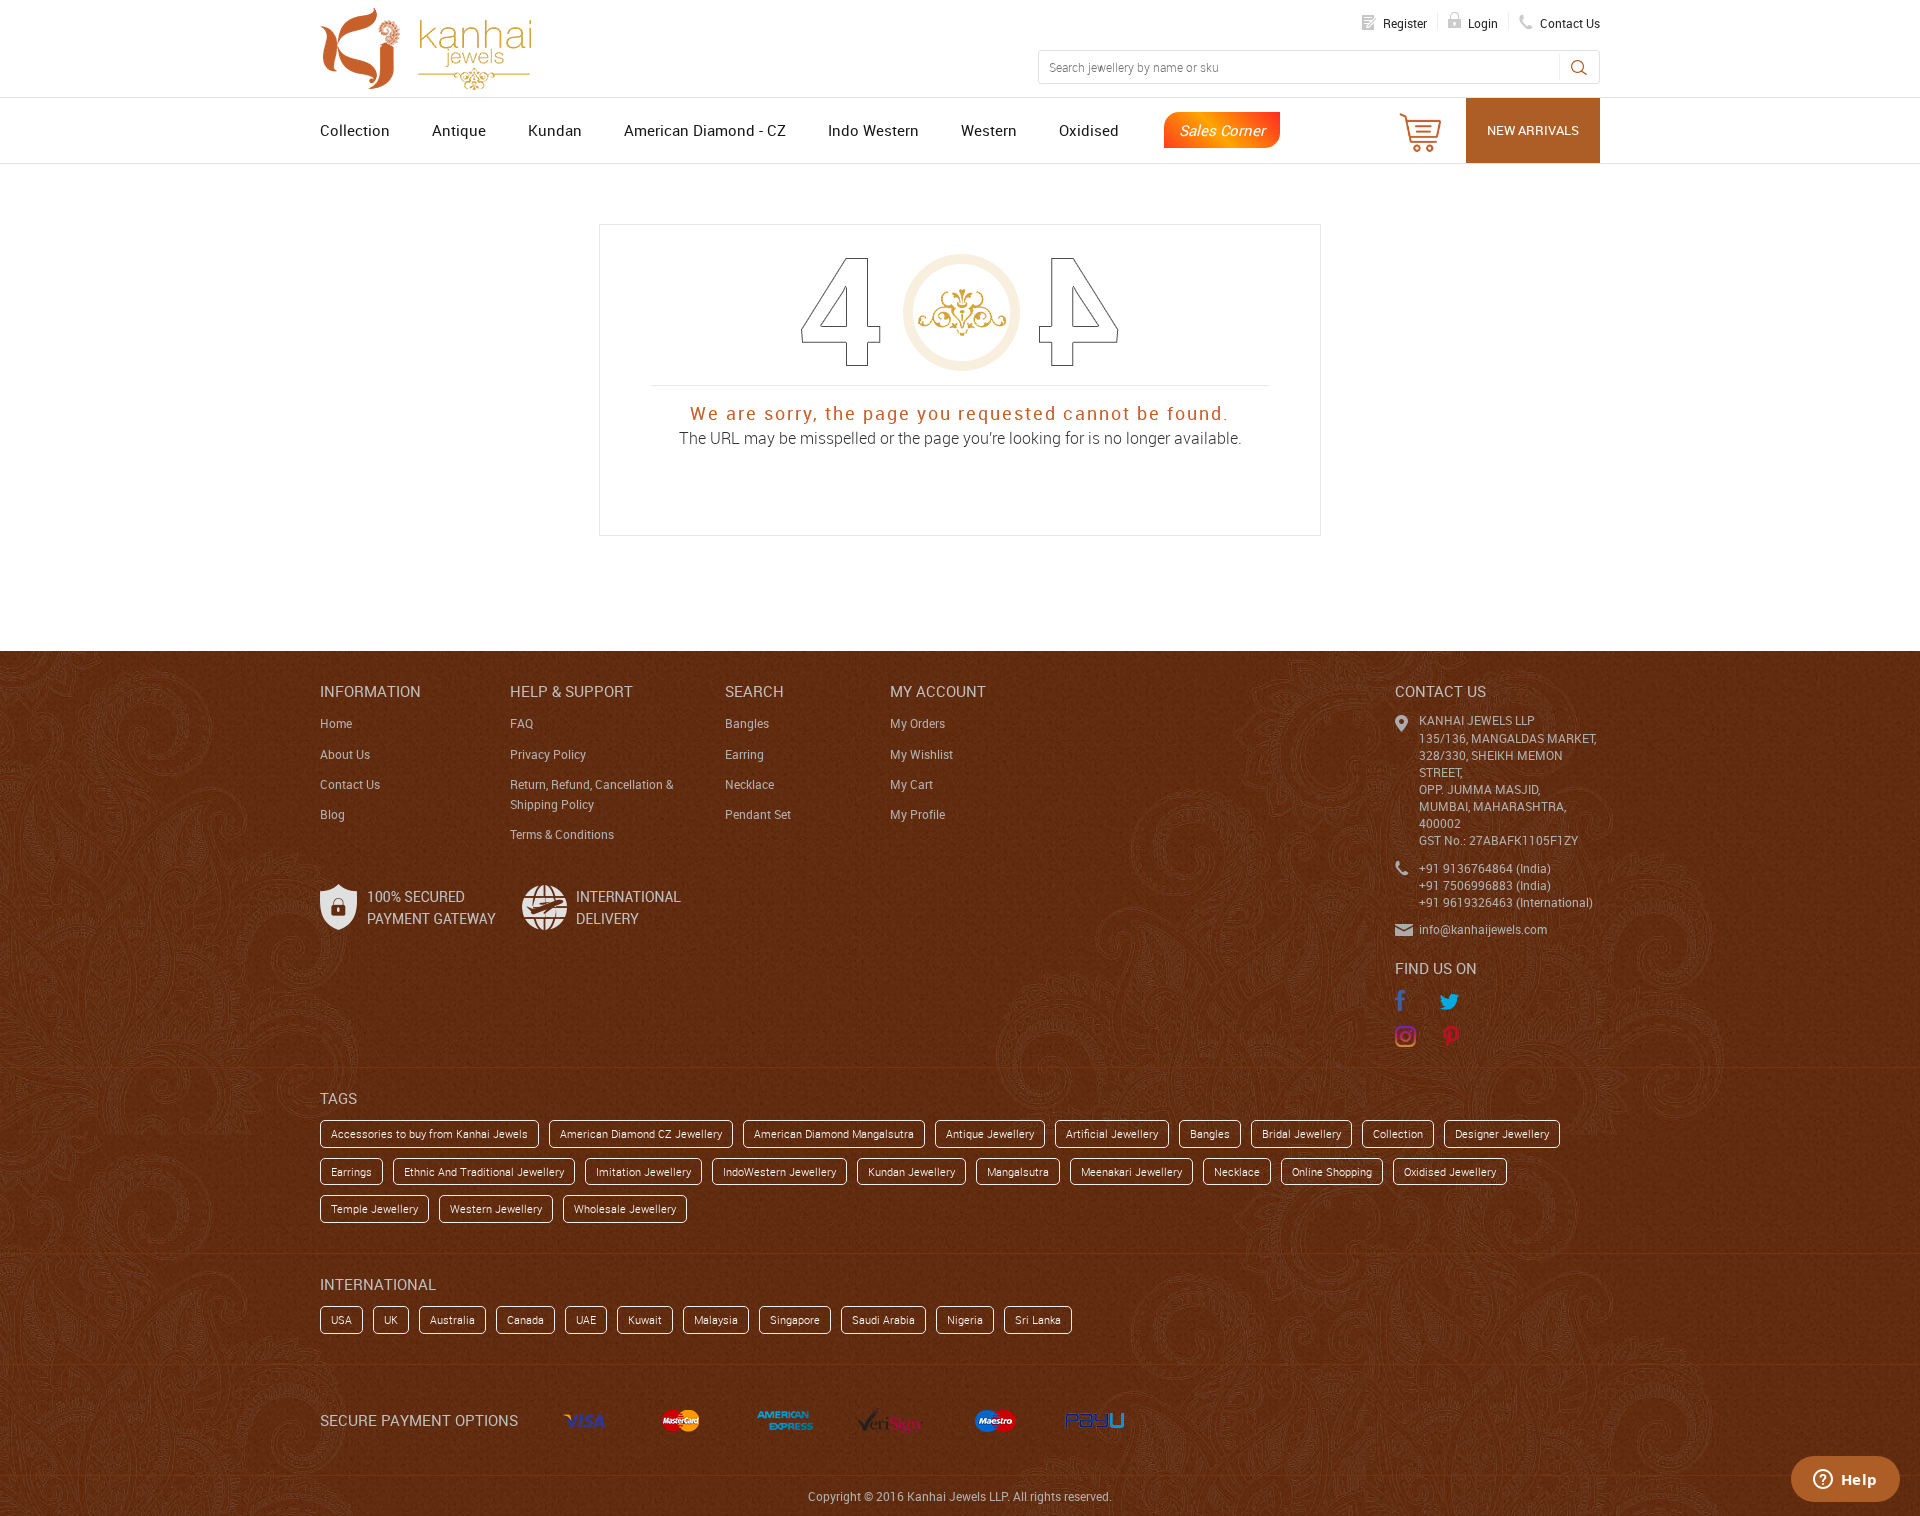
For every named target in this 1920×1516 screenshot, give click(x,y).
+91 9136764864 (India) (1485, 868)
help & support (571, 691)
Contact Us (350, 784)
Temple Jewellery (374, 1208)
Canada (525, 1319)
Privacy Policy (548, 754)
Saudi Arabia (883, 1319)
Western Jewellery (496, 1208)
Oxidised (1089, 130)
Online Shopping (1332, 1171)
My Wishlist (921, 754)
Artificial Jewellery (1112, 1133)
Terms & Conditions (562, 834)
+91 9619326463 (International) (1506, 902)
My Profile (917, 814)
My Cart (911, 784)
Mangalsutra (1018, 1171)
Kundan (555, 130)
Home (336, 723)
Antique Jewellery (990, 1133)
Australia (452, 1319)
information (370, 691)
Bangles (747, 723)
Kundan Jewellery (911, 1171)
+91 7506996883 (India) (1485, 885)
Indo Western (873, 130)
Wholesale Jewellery (625, 1208)
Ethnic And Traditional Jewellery (484, 1171)
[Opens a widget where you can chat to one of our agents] (1845, 1481)
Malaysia (716, 1319)
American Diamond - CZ (705, 130)
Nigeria (965, 1319)
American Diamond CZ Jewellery (641, 1133)
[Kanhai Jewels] (435, 46)
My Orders (917, 723)
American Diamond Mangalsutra (834, 1133)
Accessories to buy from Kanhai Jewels (429, 1133)
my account (938, 691)
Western (989, 130)
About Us (345, 754)
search (754, 691)
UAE (586, 1319)
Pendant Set (758, 814)
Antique (459, 130)
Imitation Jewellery (643, 1171)
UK (391, 1319)
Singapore (795, 1319)
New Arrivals (1533, 130)
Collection (355, 130)
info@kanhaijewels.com (1483, 929)
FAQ (521, 723)
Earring (744, 754)
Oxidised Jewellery (1450, 1171)
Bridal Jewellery (1301, 1133)
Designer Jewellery (1502, 1133)
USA (341, 1319)
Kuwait (645, 1319)
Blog (332, 814)
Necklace (749, 784)
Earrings (351, 1171)
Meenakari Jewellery (1131, 1171)
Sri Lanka (1038, 1319)
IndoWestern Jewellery (779, 1171)
